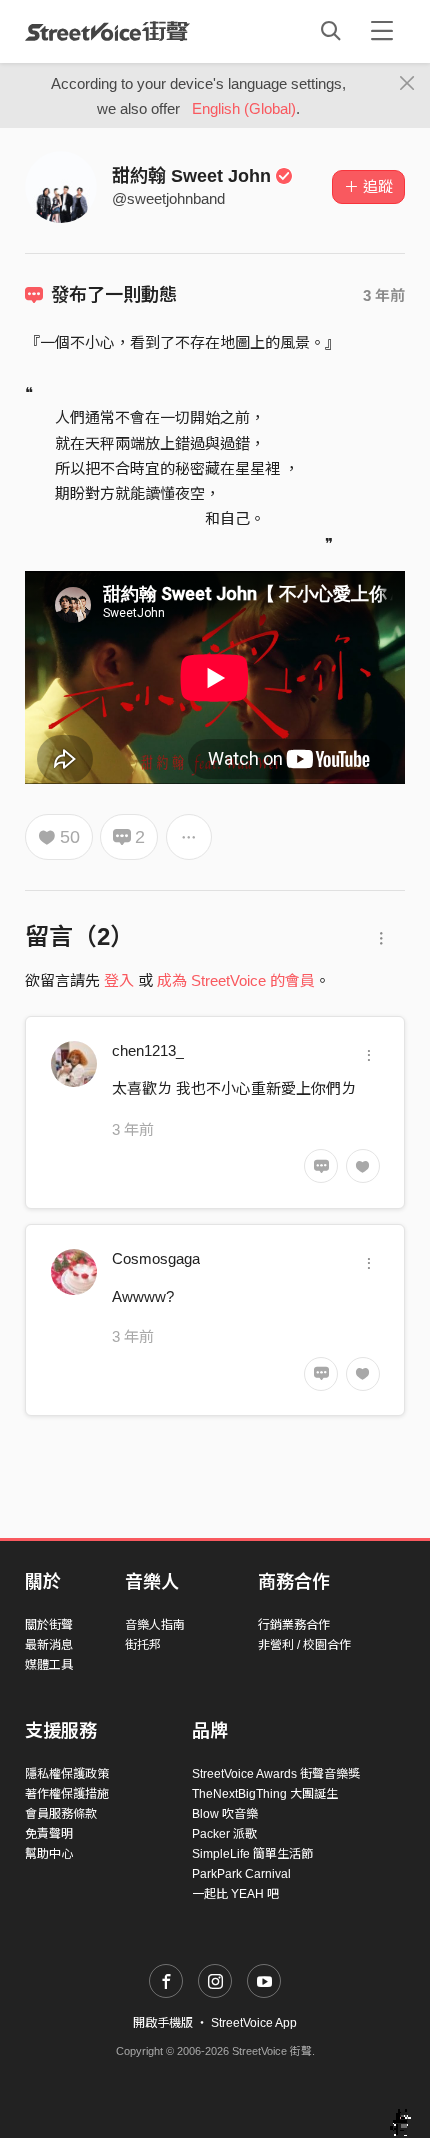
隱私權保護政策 (67, 1774)
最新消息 (49, 1645)
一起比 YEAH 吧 (235, 1894)
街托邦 (143, 1645)
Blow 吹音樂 (225, 1814)
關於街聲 (49, 1625)
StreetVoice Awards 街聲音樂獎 (276, 1774)
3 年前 (384, 295)
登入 (119, 980)
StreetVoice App (254, 2023)
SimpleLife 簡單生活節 (252, 1854)
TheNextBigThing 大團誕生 (265, 1794)
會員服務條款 (61, 1814)
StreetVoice (107, 31)
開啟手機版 (163, 2023)
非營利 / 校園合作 (304, 1645)
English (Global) (244, 108)
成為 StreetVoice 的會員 (236, 980)
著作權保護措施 (67, 1794)
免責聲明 (49, 1834)
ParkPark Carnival (241, 1874)
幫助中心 (49, 1854)
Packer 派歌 (224, 1834)
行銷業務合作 (294, 1625)
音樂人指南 (155, 1625)
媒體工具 (49, 1665)
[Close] (407, 84)
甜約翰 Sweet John (191, 176)
